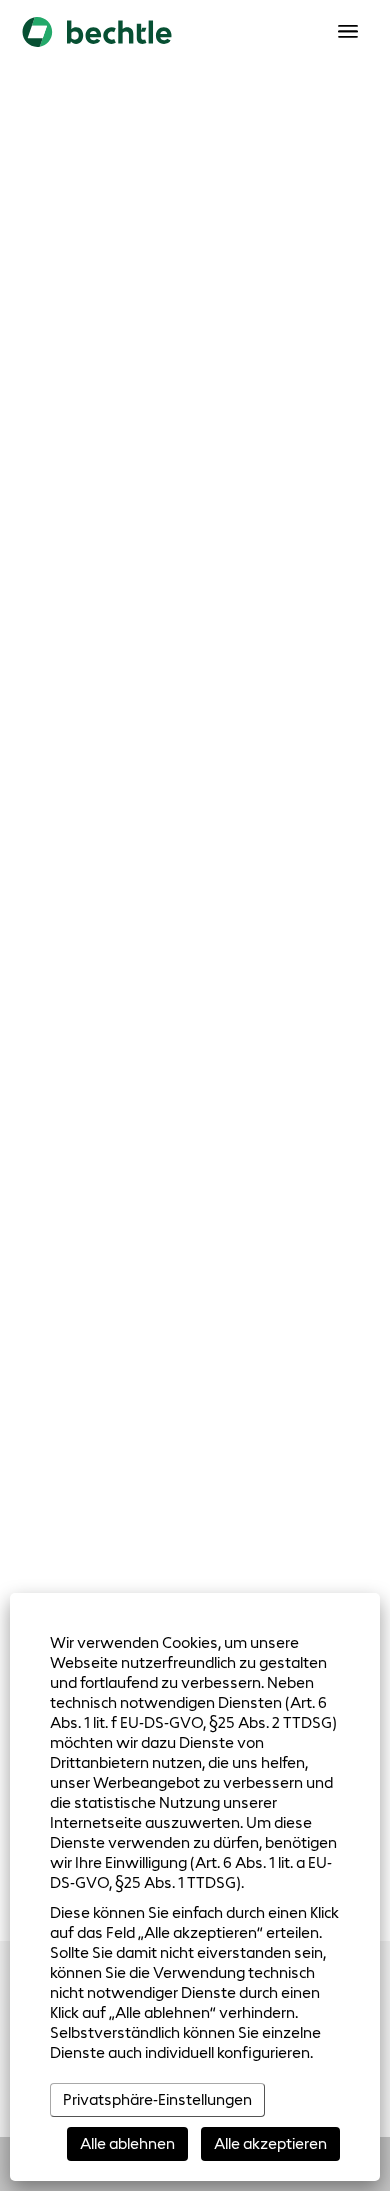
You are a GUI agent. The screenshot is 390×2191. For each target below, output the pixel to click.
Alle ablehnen (127, 2143)
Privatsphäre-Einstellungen (157, 2099)
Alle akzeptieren (270, 2143)
